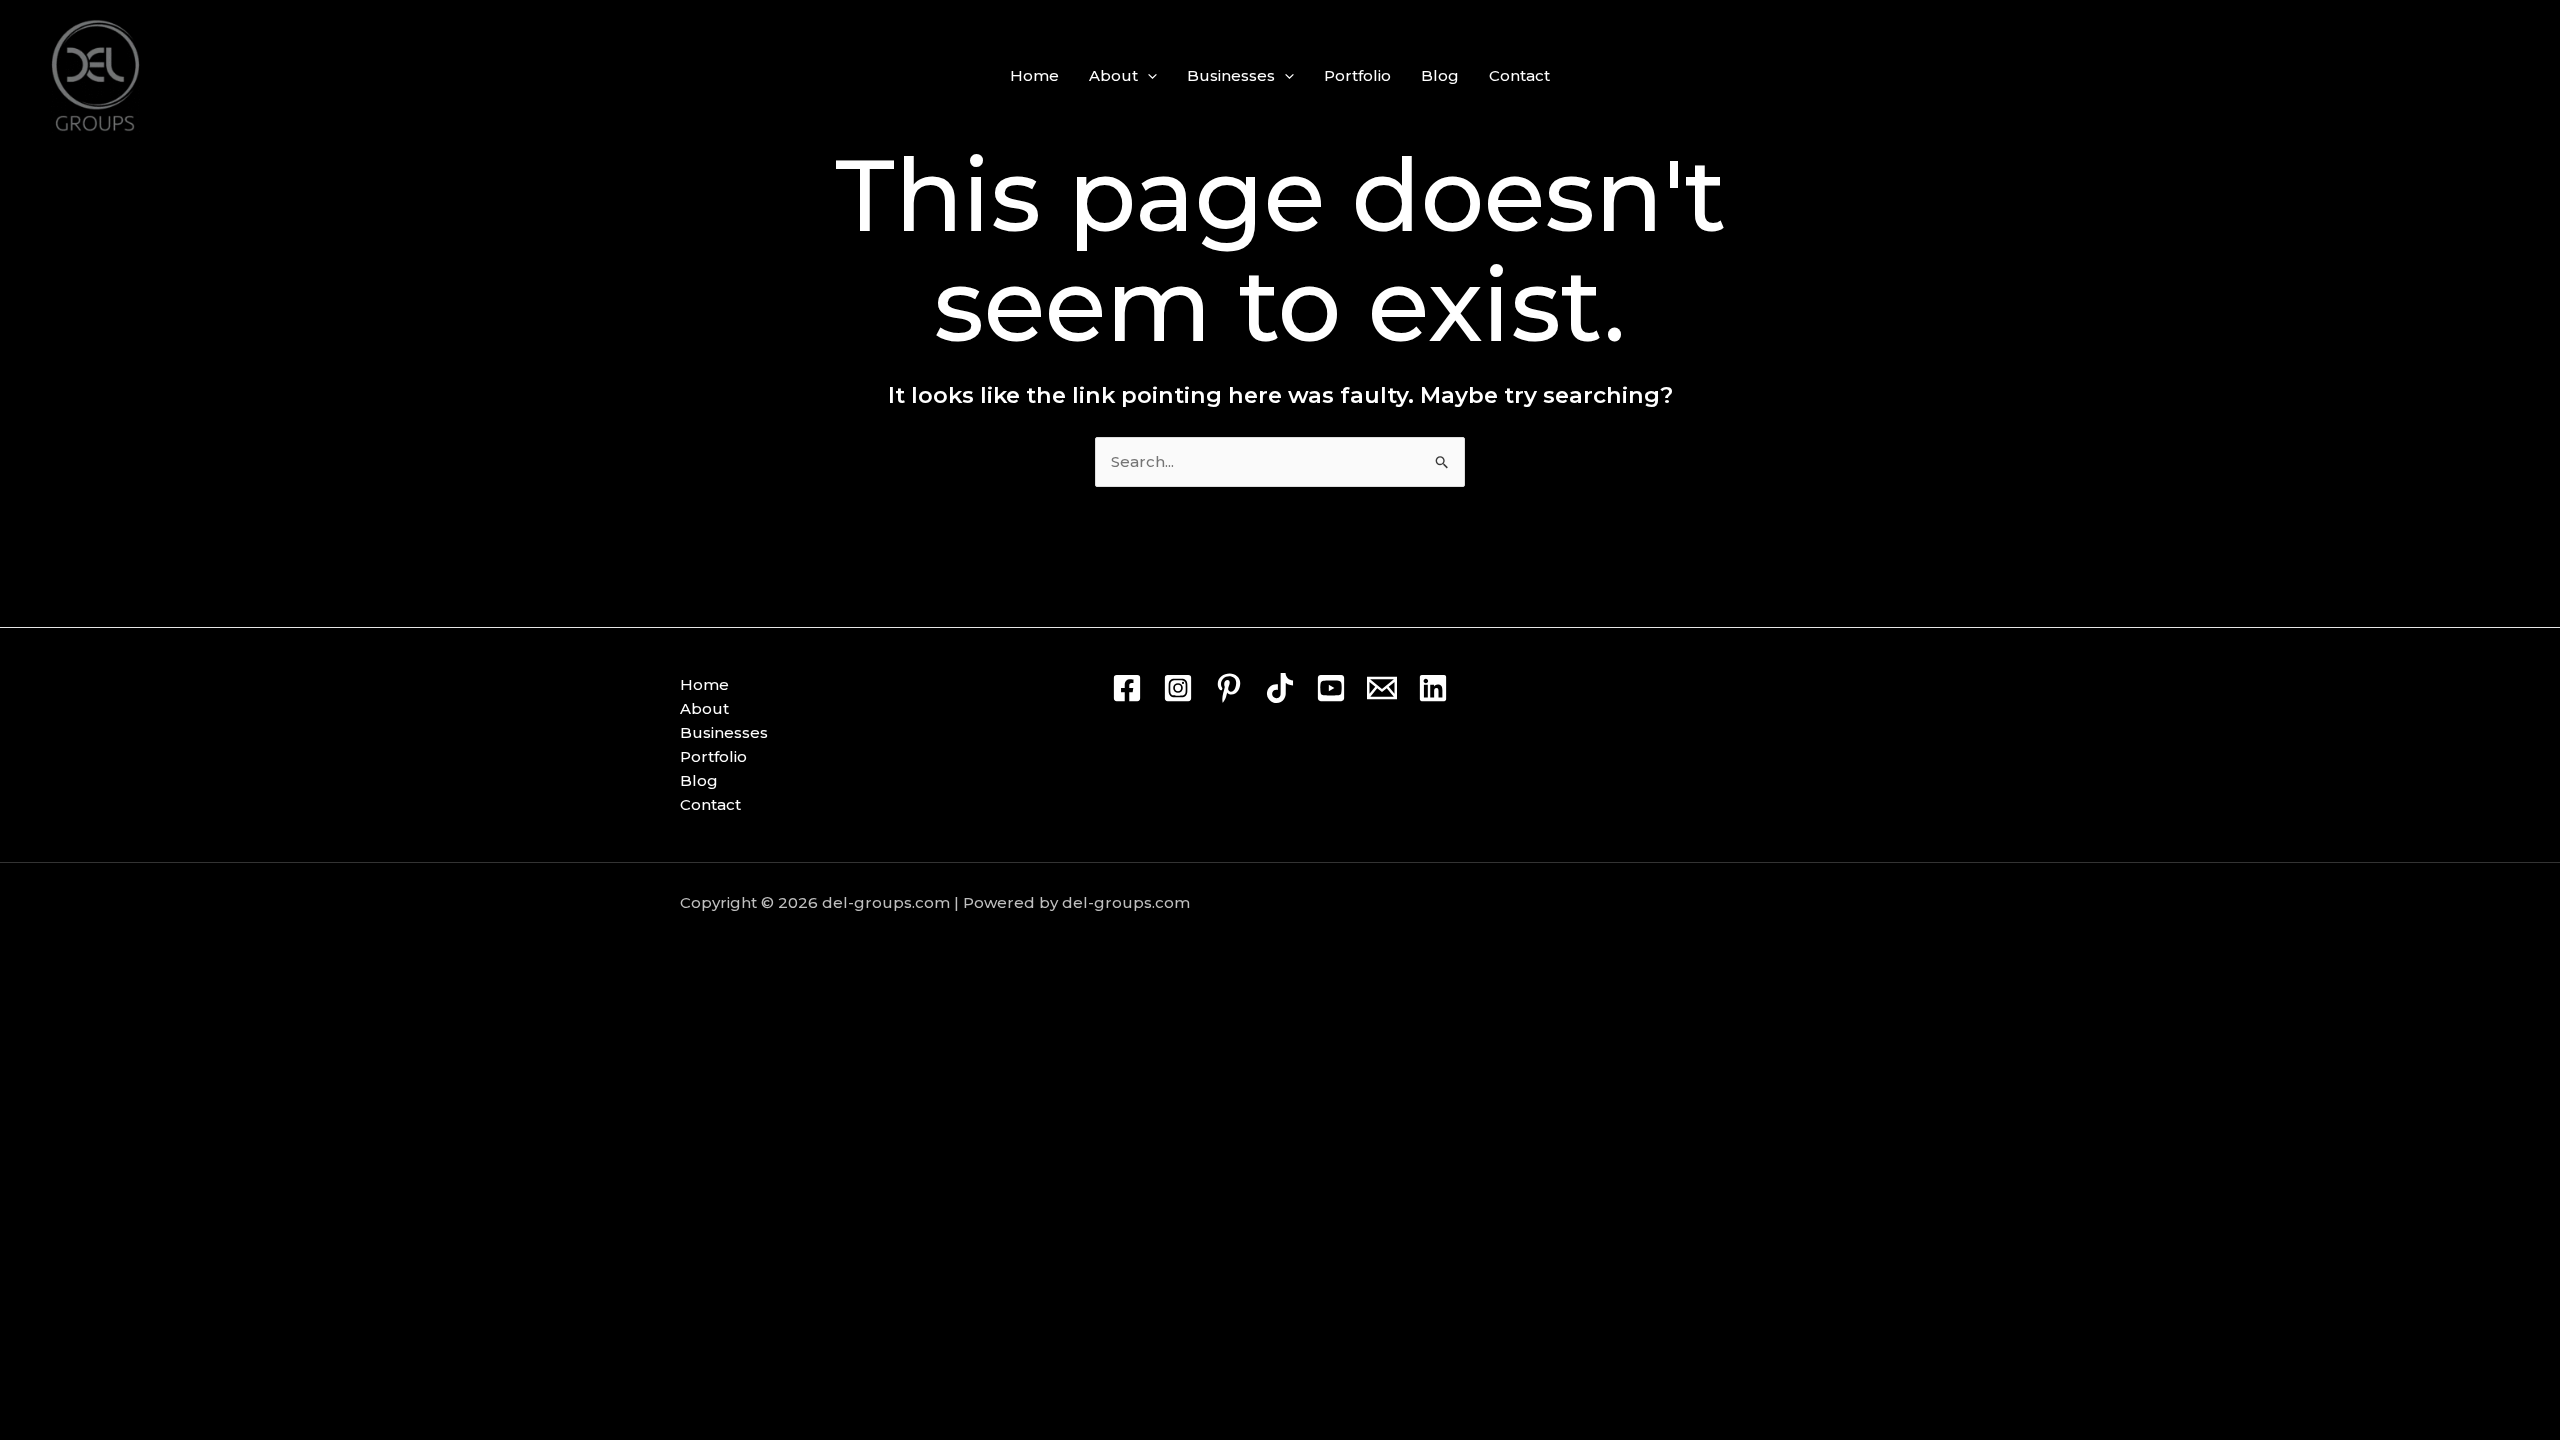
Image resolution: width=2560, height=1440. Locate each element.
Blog (1440, 75)
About (1113, 75)
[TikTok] (1280, 688)
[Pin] (1229, 688)
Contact (1519, 75)
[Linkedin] (1433, 688)
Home (1034, 75)
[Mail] (1382, 688)
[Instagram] (1178, 688)
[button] (1147, 76)
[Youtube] (1331, 688)
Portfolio (1357, 75)
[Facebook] (1127, 688)
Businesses (1231, 75)
